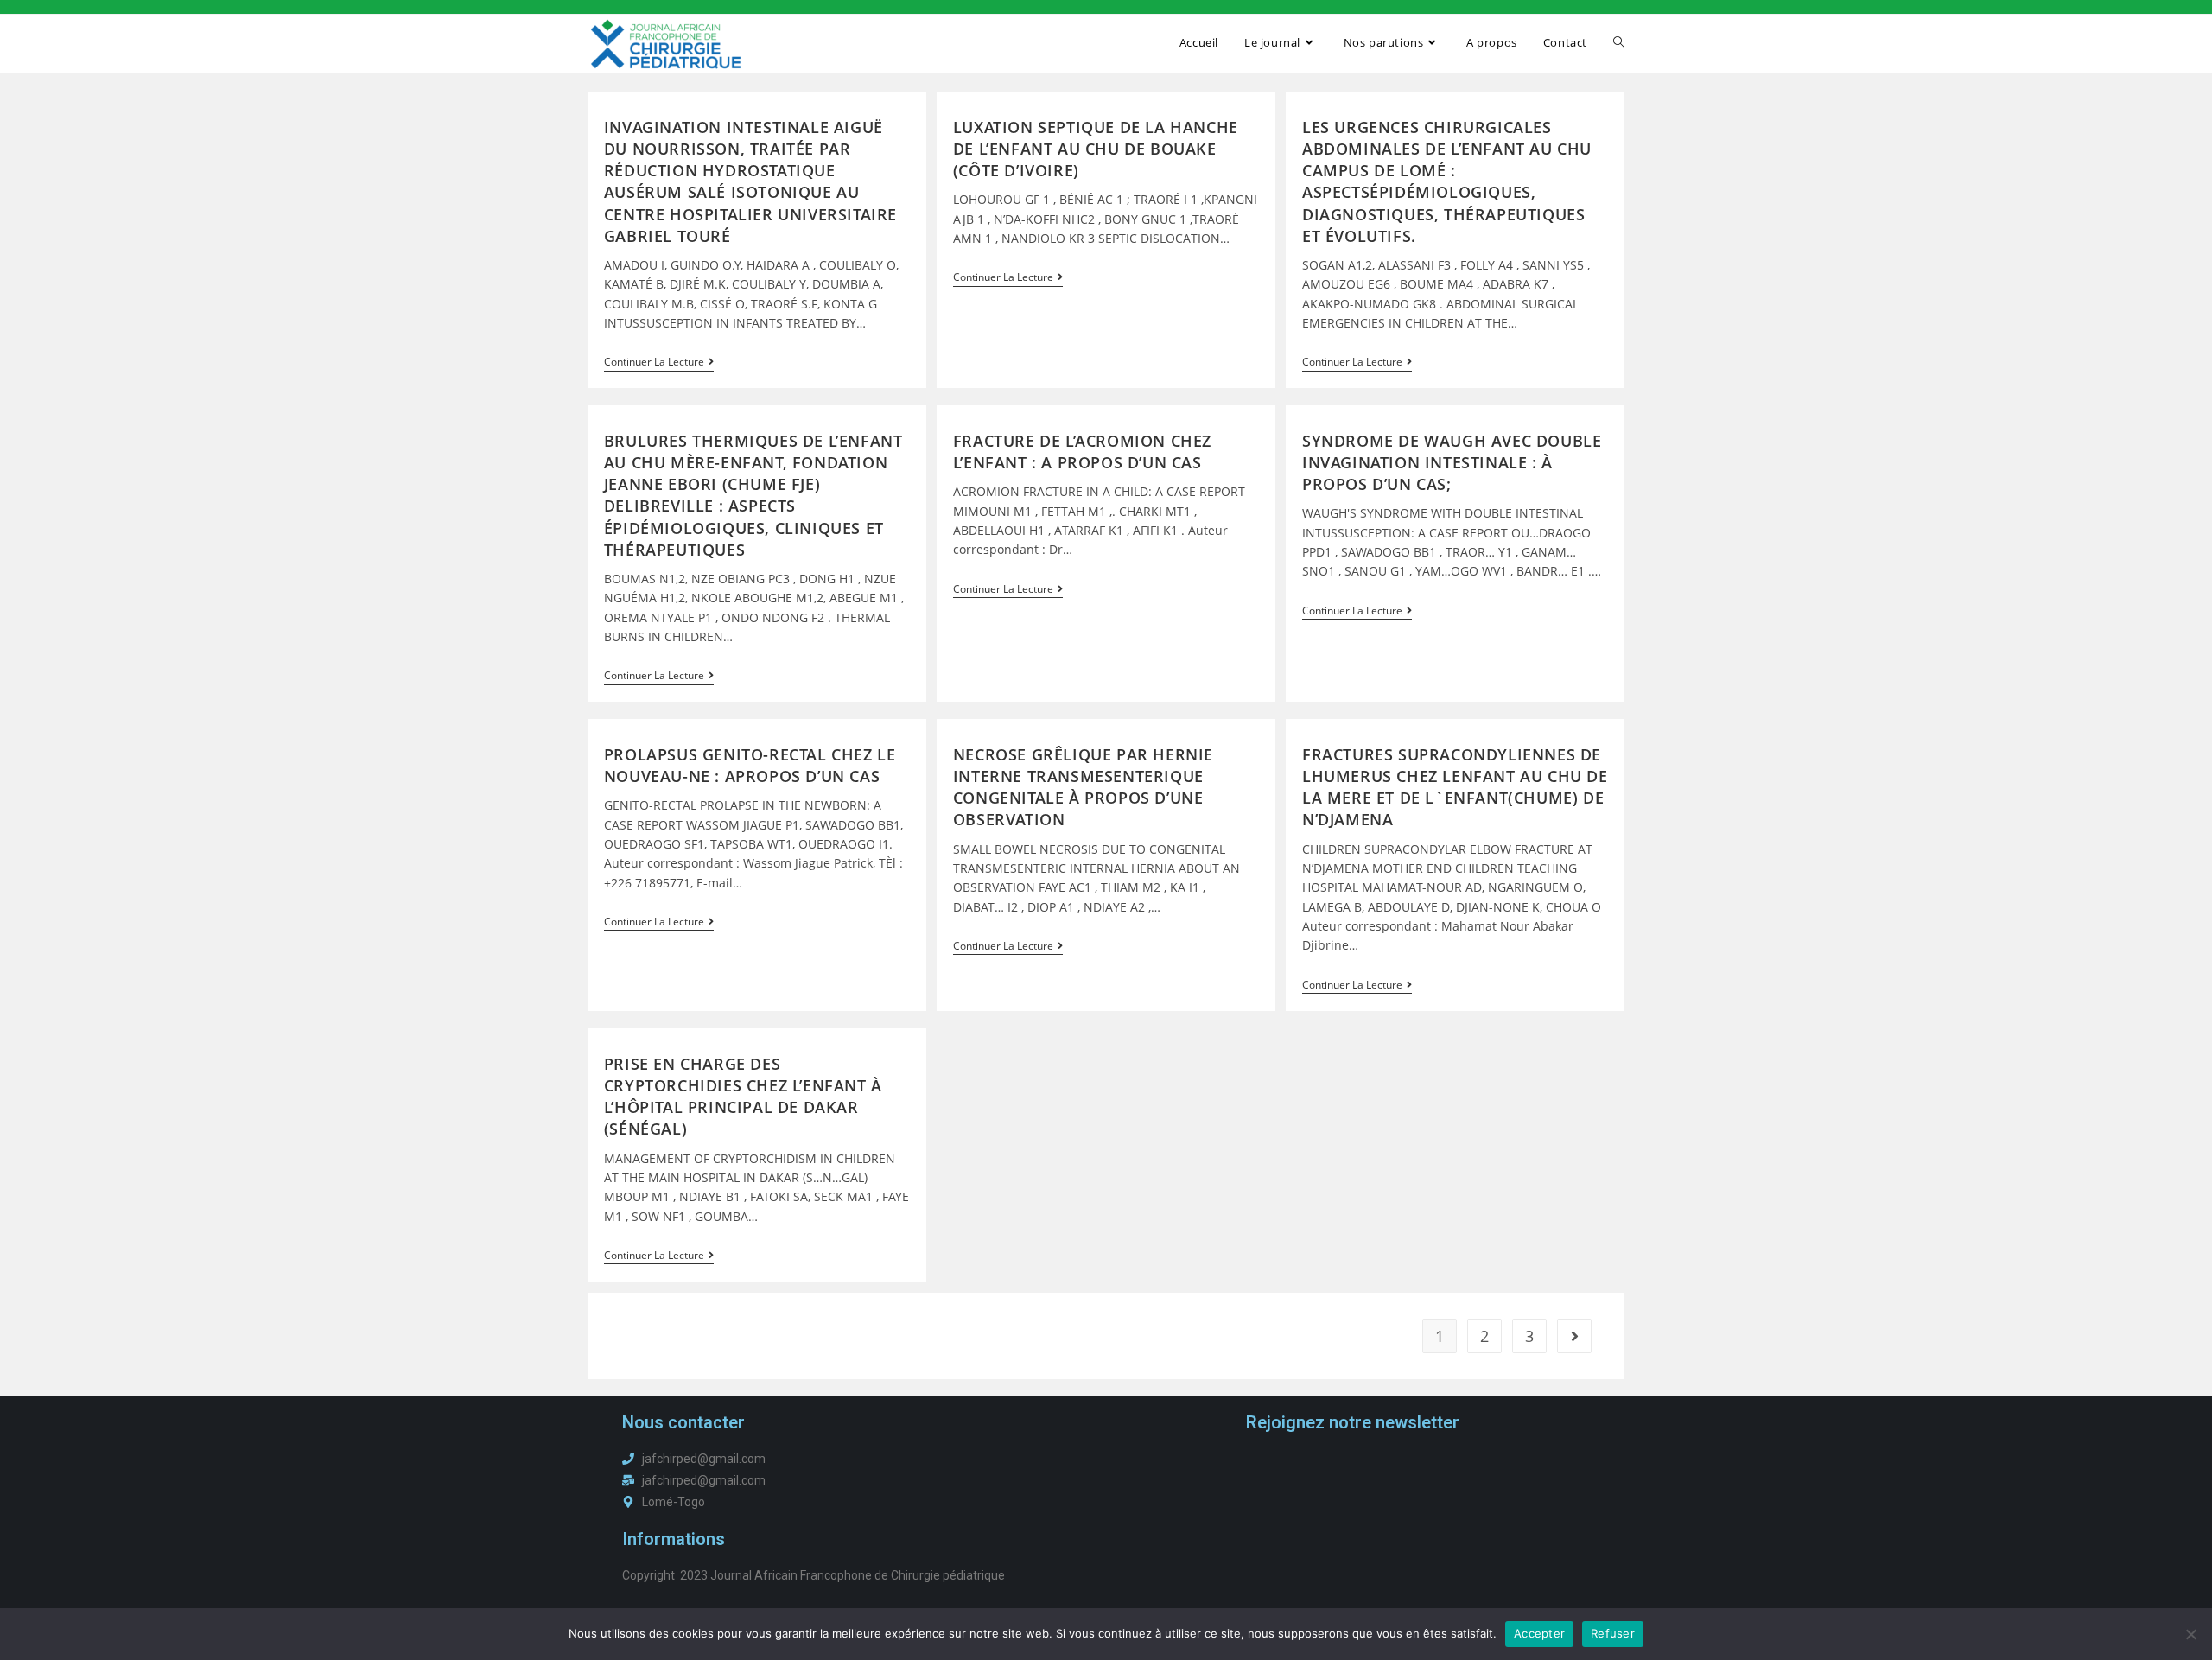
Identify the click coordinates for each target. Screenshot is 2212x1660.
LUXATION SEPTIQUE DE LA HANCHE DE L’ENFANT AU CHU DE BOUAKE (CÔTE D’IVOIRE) (1096, 149)
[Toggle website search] (1619, 42)
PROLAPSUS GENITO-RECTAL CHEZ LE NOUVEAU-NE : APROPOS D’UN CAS (750, 765)
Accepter (1539, 1633)
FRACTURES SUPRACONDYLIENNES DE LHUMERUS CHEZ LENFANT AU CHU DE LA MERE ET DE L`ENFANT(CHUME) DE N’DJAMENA (1455, 787)
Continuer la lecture (659, 363)
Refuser (1613, 1633)
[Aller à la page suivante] (1574, 1336)
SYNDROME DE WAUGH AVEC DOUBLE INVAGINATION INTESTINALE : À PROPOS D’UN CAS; (1452, 462)
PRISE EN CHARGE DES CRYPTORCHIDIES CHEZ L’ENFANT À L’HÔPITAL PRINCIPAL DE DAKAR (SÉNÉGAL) (743, 1097)
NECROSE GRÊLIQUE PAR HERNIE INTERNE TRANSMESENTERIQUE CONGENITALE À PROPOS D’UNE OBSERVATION (1083, 787)
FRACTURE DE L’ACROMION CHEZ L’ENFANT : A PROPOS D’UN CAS (1082, 452)
